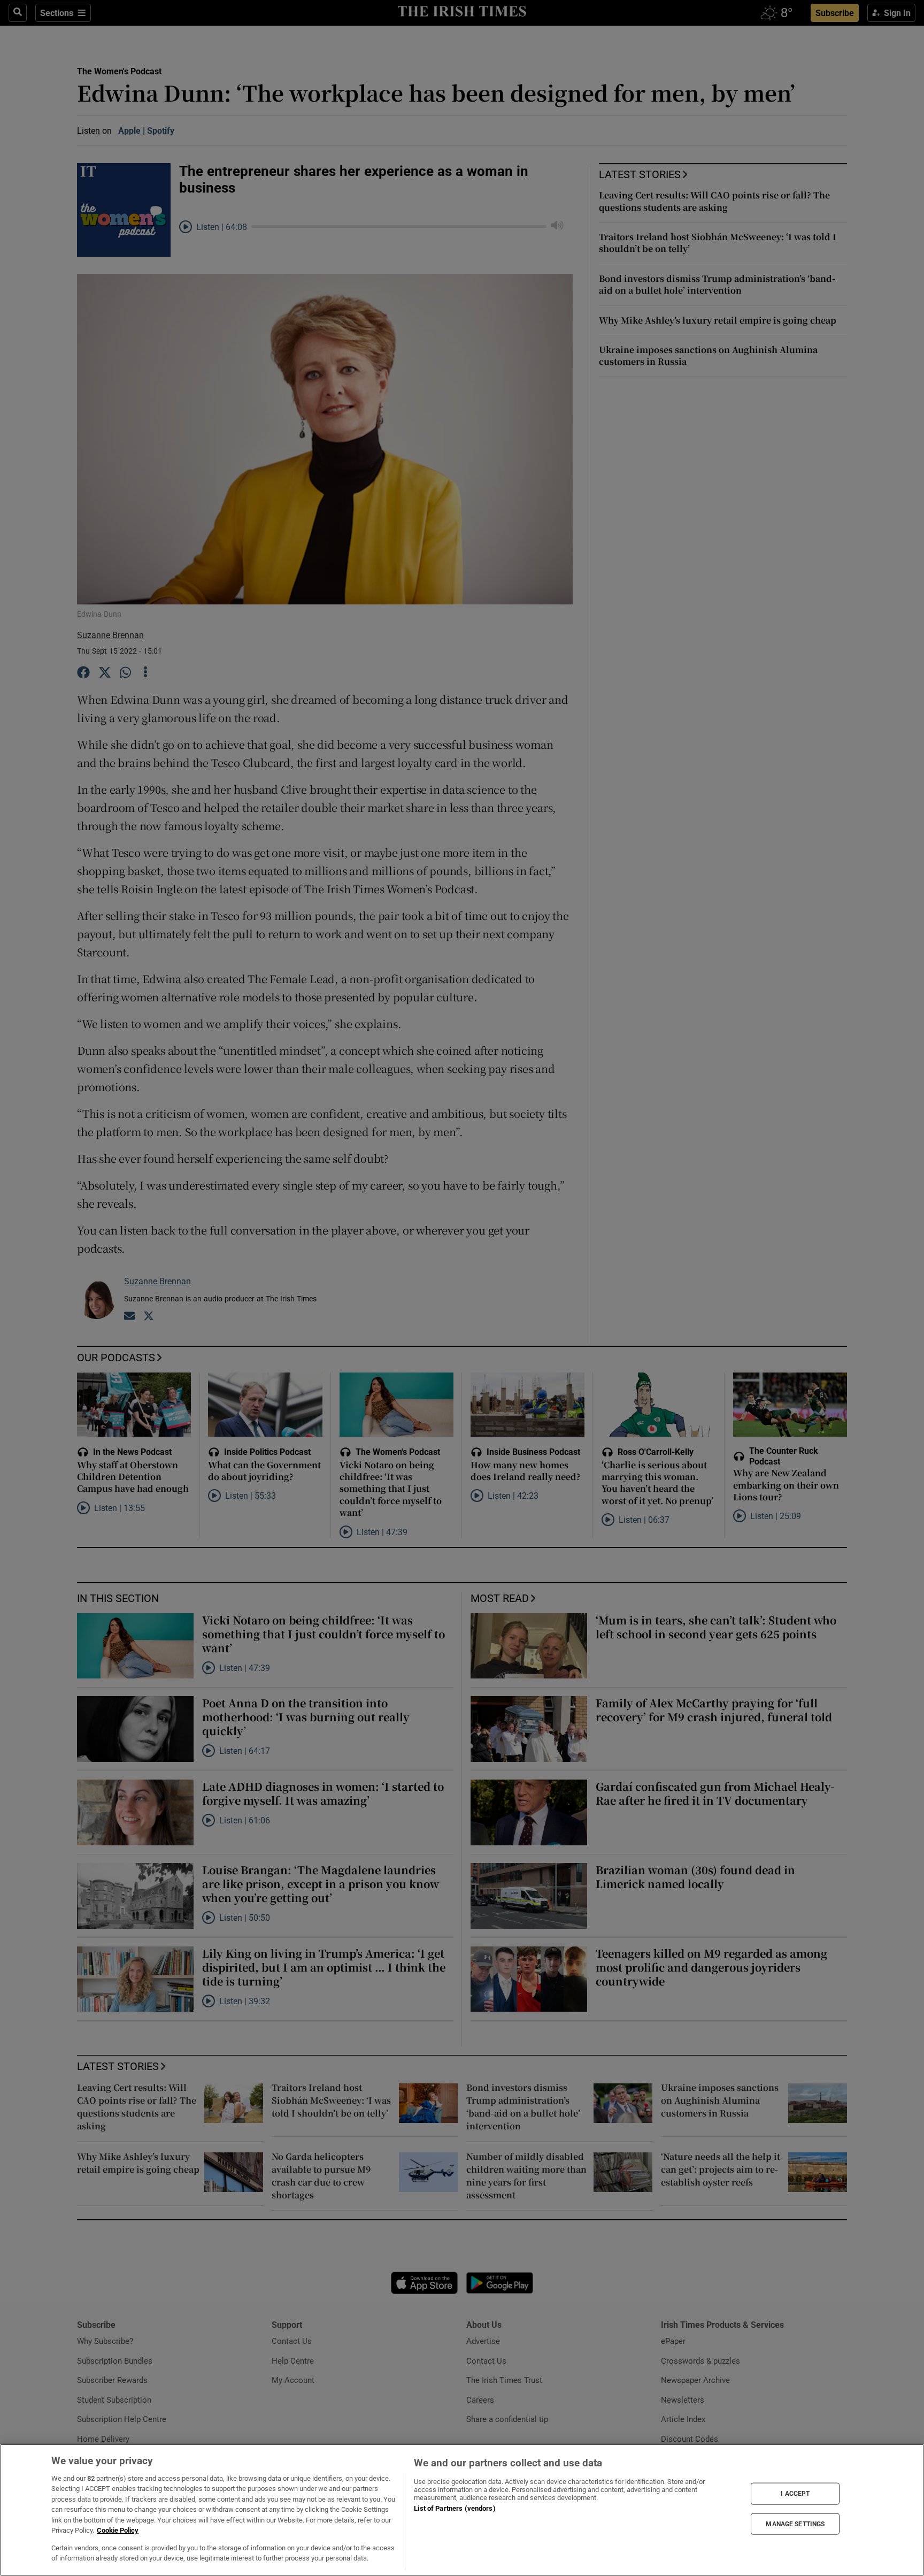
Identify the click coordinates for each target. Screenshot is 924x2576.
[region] (462, 2510)
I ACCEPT (795, 2494)
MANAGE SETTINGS (795, 2524)
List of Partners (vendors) (455, 2508)
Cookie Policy (118, 2530)
